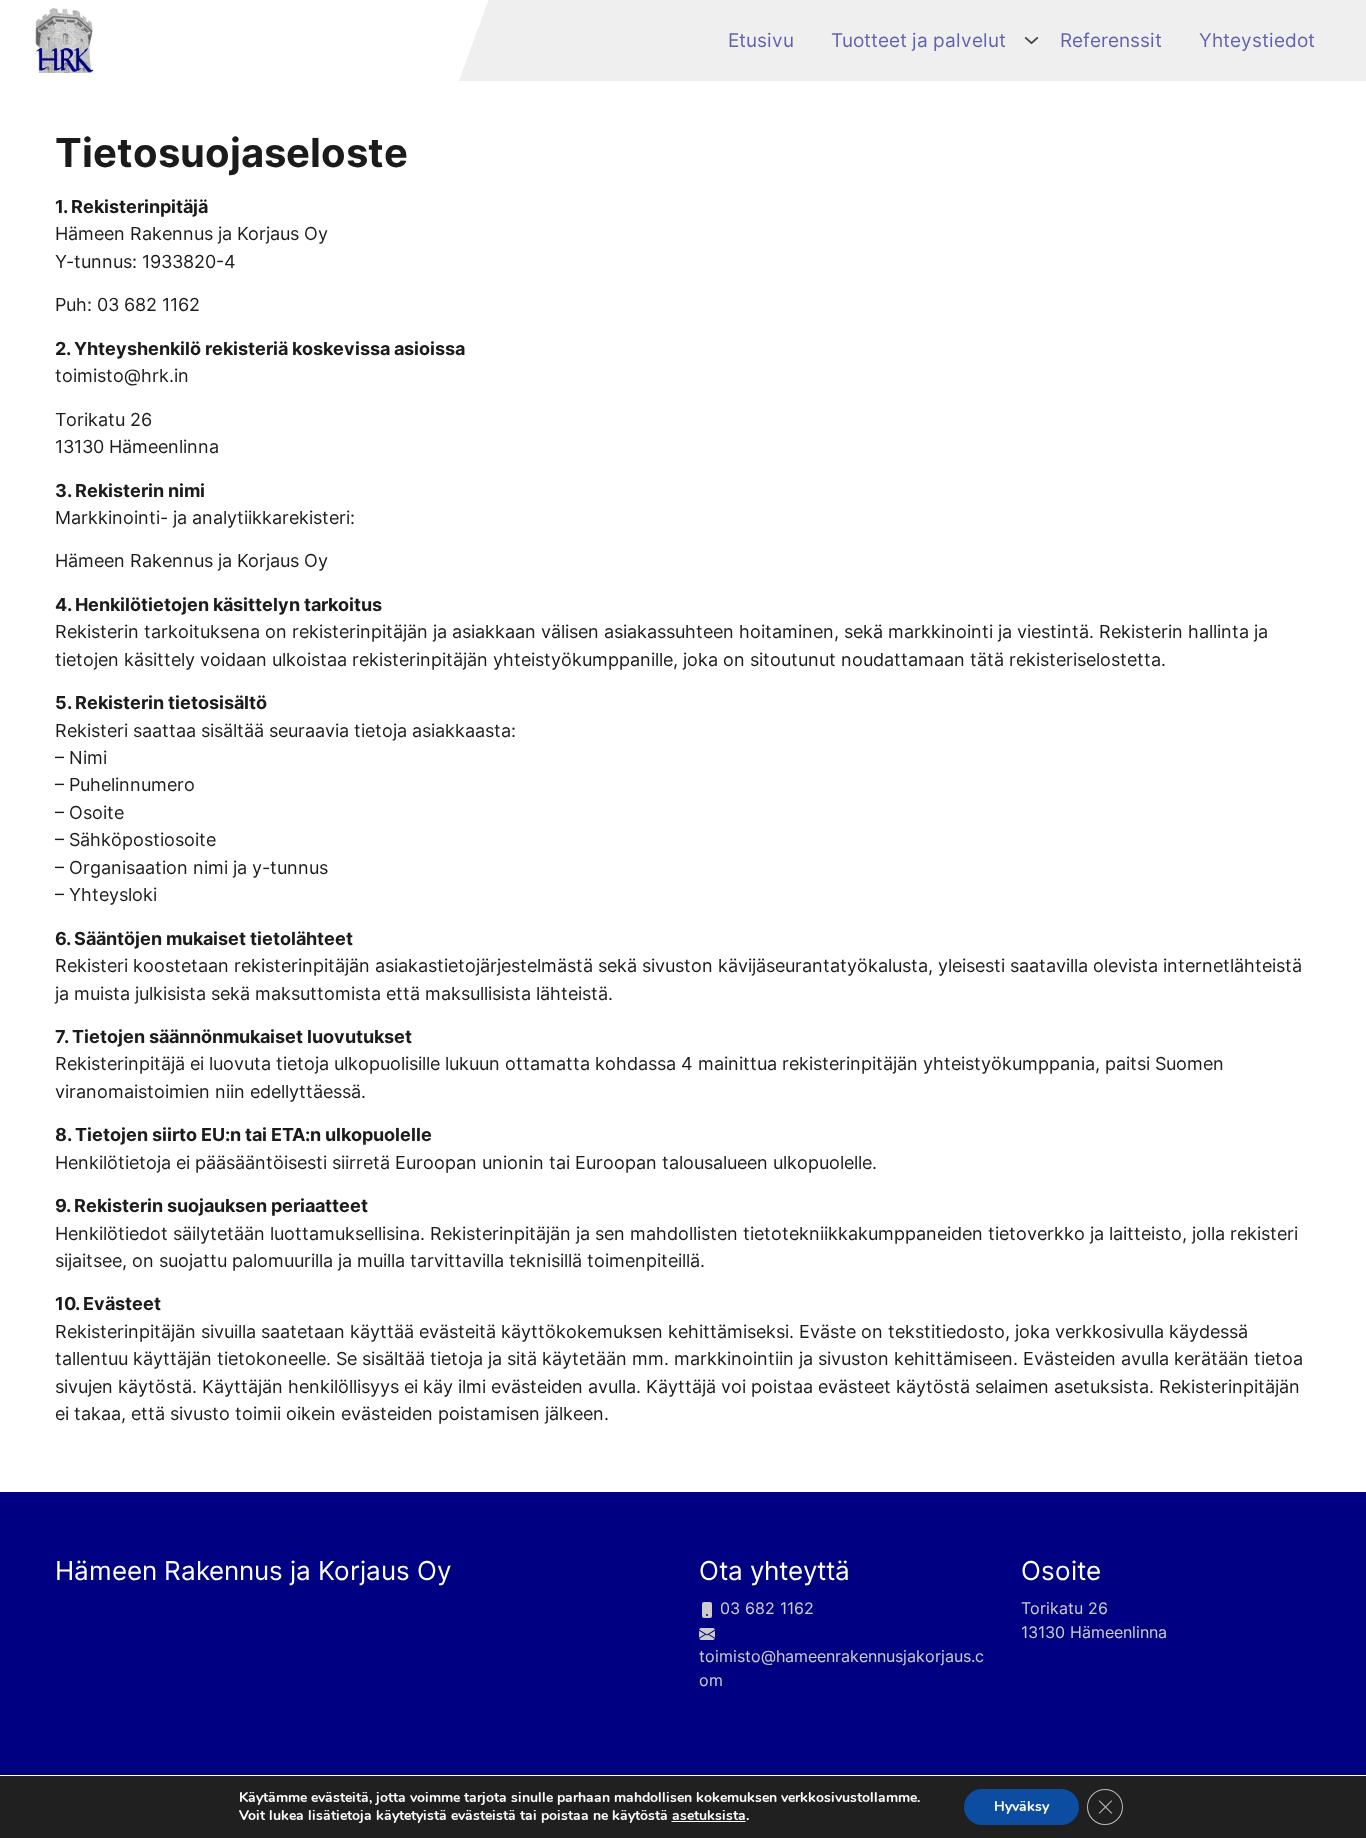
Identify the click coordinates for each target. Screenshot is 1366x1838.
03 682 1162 (764, 1608)
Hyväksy (1021, 1806)
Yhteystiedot (1257, 40)
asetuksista (709, 1816)
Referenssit (1111, 40)
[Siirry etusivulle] (64, 38)
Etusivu (761, 40)
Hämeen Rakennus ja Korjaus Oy (253, 1570)
